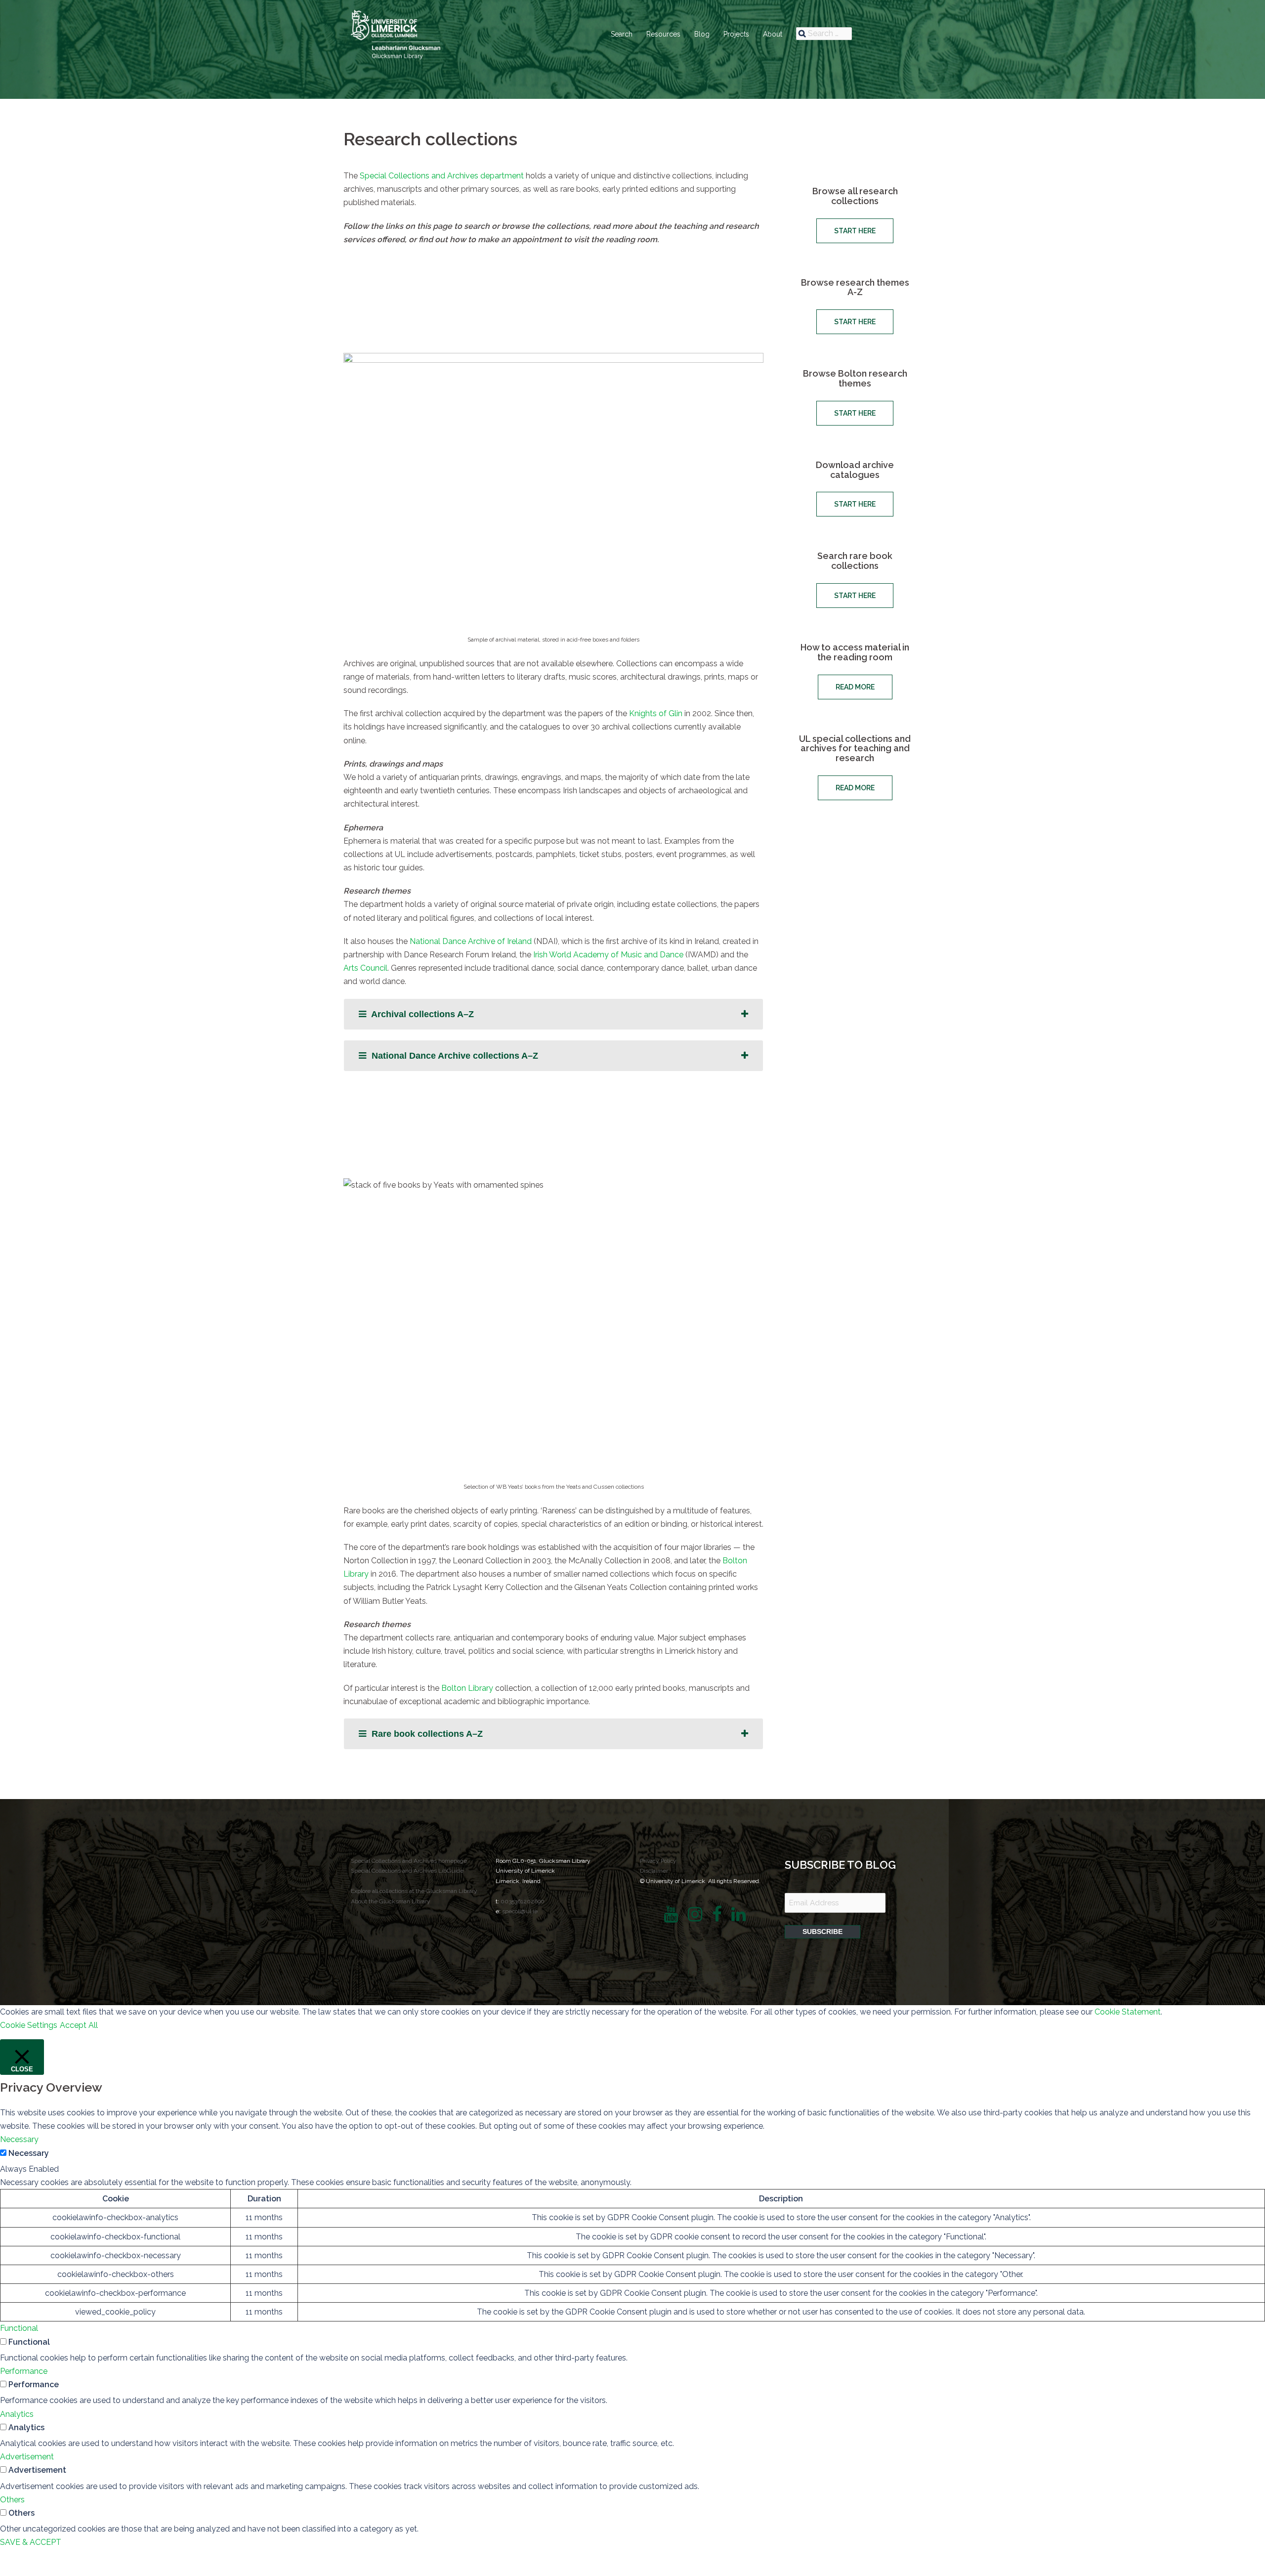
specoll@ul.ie (520, 1911)
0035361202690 (523, 1901)
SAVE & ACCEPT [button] (31, 2542)
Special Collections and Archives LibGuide (407, 1871)
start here (855, 231)
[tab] (553, 1014)
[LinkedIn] (738, 1918)
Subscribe (822, 1932)
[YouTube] (671, 1918)
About (773, 34)
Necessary (29, 2153)
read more (855, 788)
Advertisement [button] (27, 2457)
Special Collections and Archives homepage (409, 1861)
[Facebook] (717, 1918)
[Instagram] (695, 1918)
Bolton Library (467, 1688)
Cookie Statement (1128, 2012)
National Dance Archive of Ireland (471, 941)
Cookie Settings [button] (29, 2025)
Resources (663, 34)
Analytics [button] (17, 2414)
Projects (736, 34)
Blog (702, 34)
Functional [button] (19, 2328)
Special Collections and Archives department (442, 176)
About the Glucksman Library (391, 1901)
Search (622, 34)
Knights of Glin (656, 713)
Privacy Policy (658, 1861)
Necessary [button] (19, 2139)
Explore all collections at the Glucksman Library (414, 1891)
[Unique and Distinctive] (396, 34)
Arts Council (365, 968)
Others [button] (12, 2500)
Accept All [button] (79, 2025)
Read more (855, 687)
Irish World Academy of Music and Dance (608, 955)
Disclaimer (654, 1871)
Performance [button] (24, 2371)
